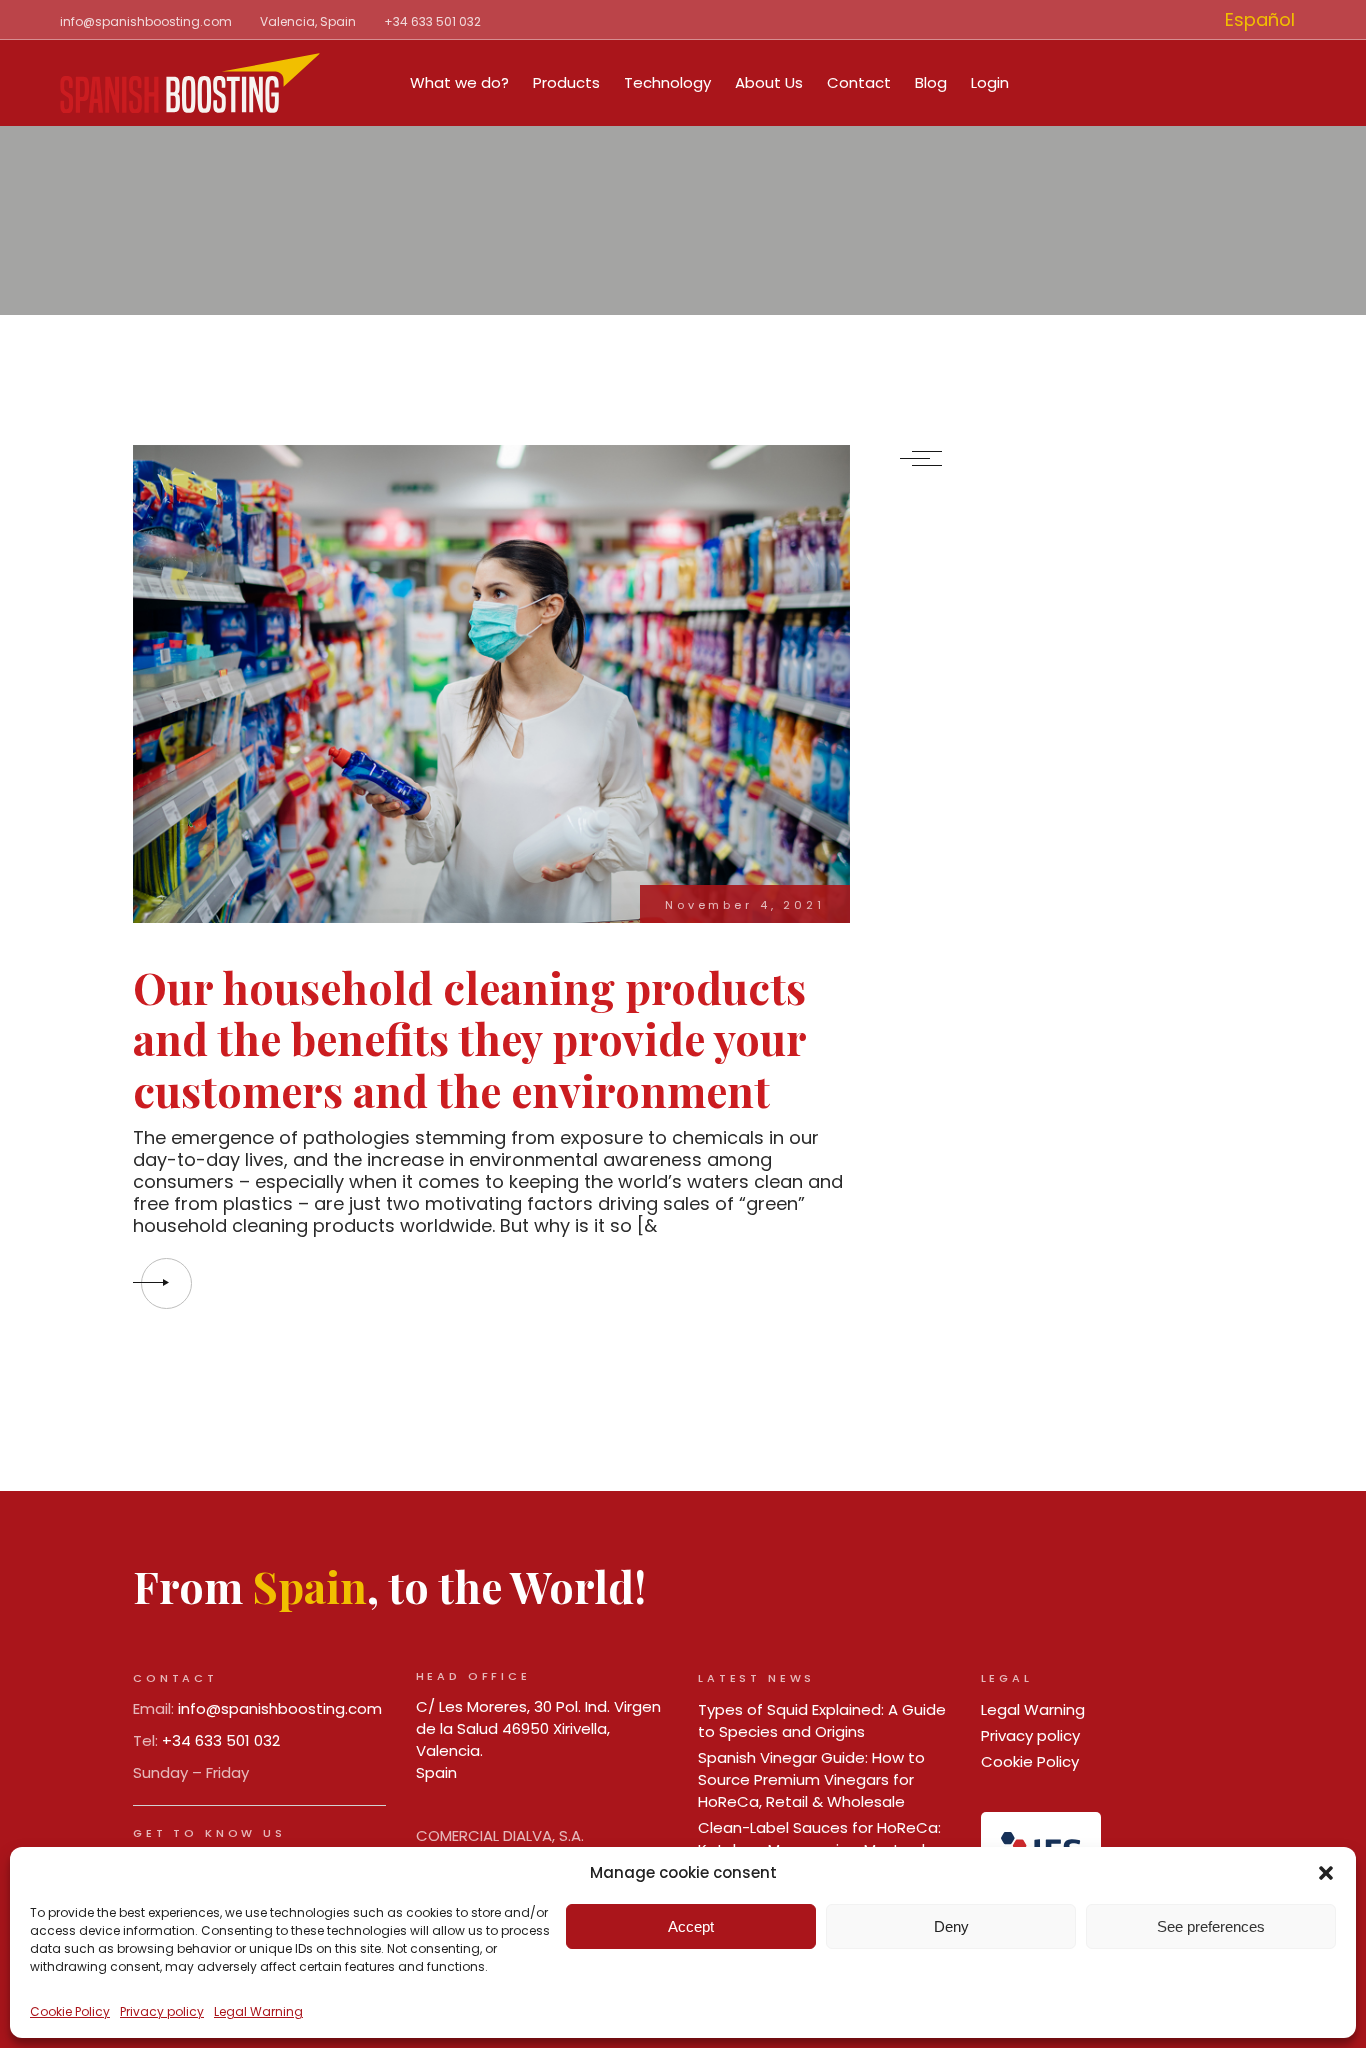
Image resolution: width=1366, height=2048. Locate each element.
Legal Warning (258, 2011)
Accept (691, 1926)
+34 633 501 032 (432, 21)
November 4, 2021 (745, 905)
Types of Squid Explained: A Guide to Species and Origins (822, 1720)
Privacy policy (162, 2011)
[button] (1326, 1873)
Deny (951, 1926)
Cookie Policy (70, 2011)
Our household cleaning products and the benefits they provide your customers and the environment (469, 1038)
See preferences (1211, 1926)
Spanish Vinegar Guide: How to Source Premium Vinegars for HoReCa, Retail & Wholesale (811, 1779)
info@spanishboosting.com (146, 21)
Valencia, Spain (308, 21)
